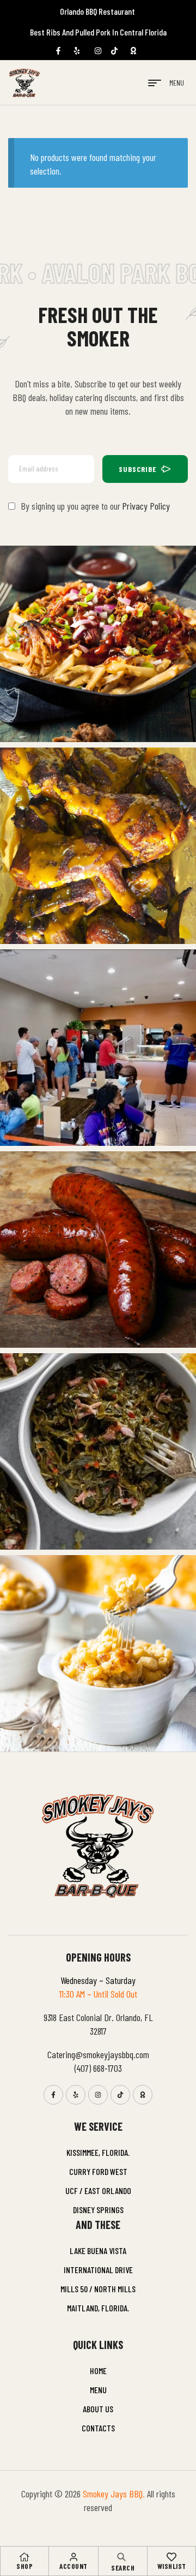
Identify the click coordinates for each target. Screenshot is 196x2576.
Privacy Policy (146, 506)
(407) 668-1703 (98, 2068)
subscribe (138, 469)
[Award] (143, 2095)
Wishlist (172, 2566)
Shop (24, 2566)
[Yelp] (76, 2095)
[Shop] (24, 2557)
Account (73, 2566)
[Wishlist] (171, 2557)
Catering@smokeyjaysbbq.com (98, 2054)
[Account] (73, 2557)
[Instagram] (98, 2095)
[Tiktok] (120, 2095)
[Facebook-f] (53, 2095)
